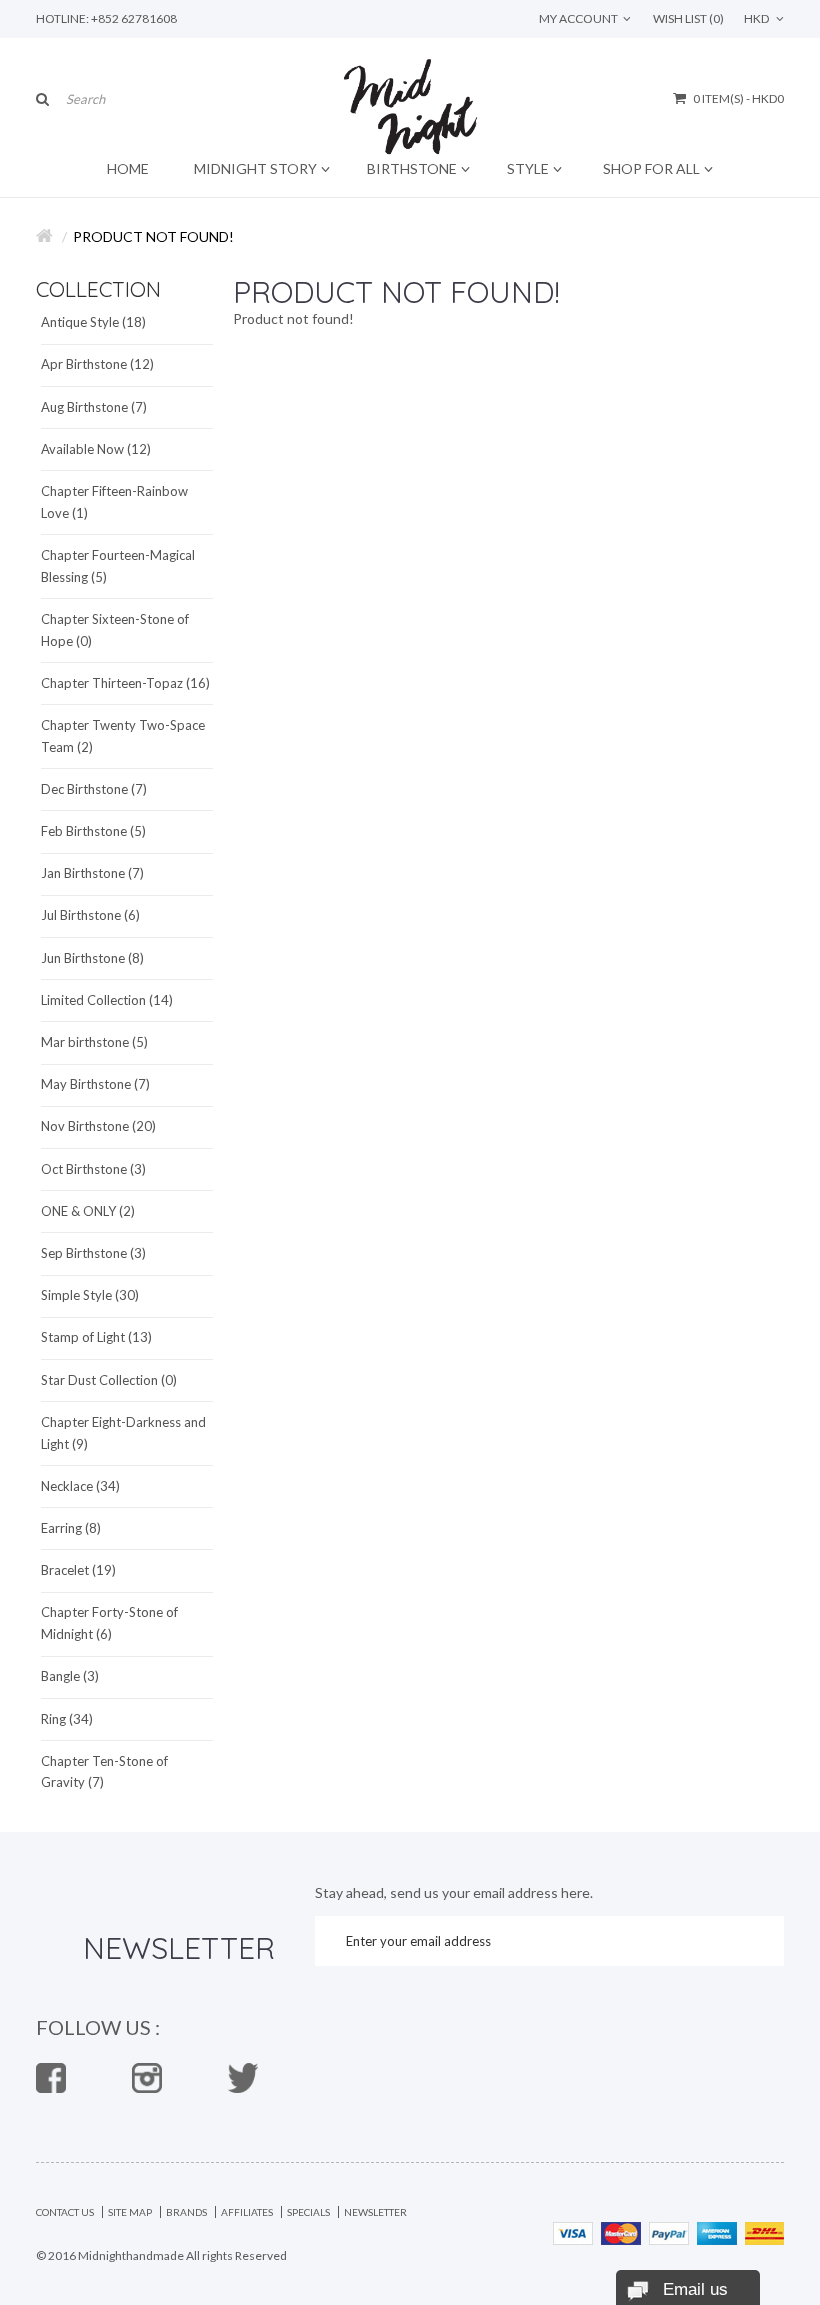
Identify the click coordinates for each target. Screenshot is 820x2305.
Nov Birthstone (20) (98, 1126)
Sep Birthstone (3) (93, 1253)
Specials (308, 2212)
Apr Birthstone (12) (97, 364)
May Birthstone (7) (95, 1084)
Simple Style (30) (90, 1295)
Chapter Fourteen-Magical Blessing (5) (118, 566)
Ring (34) (67, 1719)
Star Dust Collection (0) (109, 1380)
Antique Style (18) (93, 322)
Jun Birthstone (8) (92, 958)
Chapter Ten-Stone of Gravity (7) (104, 1772)
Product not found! (153, 236)
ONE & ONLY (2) (88, 1211)
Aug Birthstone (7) (94, 407)
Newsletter (375, 2212)
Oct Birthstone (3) (93, 1169)
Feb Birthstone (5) (93, 831)
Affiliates (247, 2212)
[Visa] (573, 2231)
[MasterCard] (621, 2231)
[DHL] (764, 2231)
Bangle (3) (70, 1676)
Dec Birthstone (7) (94, 789)
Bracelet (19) (78, 1570)
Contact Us (65, 2212)
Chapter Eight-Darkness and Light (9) (123, 1433)
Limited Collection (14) (107, 1000)
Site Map (130, 2212)
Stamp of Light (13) (96, 1337)
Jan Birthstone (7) (92, 873)
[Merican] (717, 2231)
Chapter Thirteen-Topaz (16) (125, 683)
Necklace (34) (80, 1486)
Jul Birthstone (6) (90, 915)
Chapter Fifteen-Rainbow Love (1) (114, 502)
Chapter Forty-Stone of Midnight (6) (109, 1623)
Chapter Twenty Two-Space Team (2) (123, 736)
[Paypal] (669, 2231)
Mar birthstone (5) (94, 1042)
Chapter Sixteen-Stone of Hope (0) (115, 630)
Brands (186, 2212)
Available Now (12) (96, 449)
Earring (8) (71, 1528)
